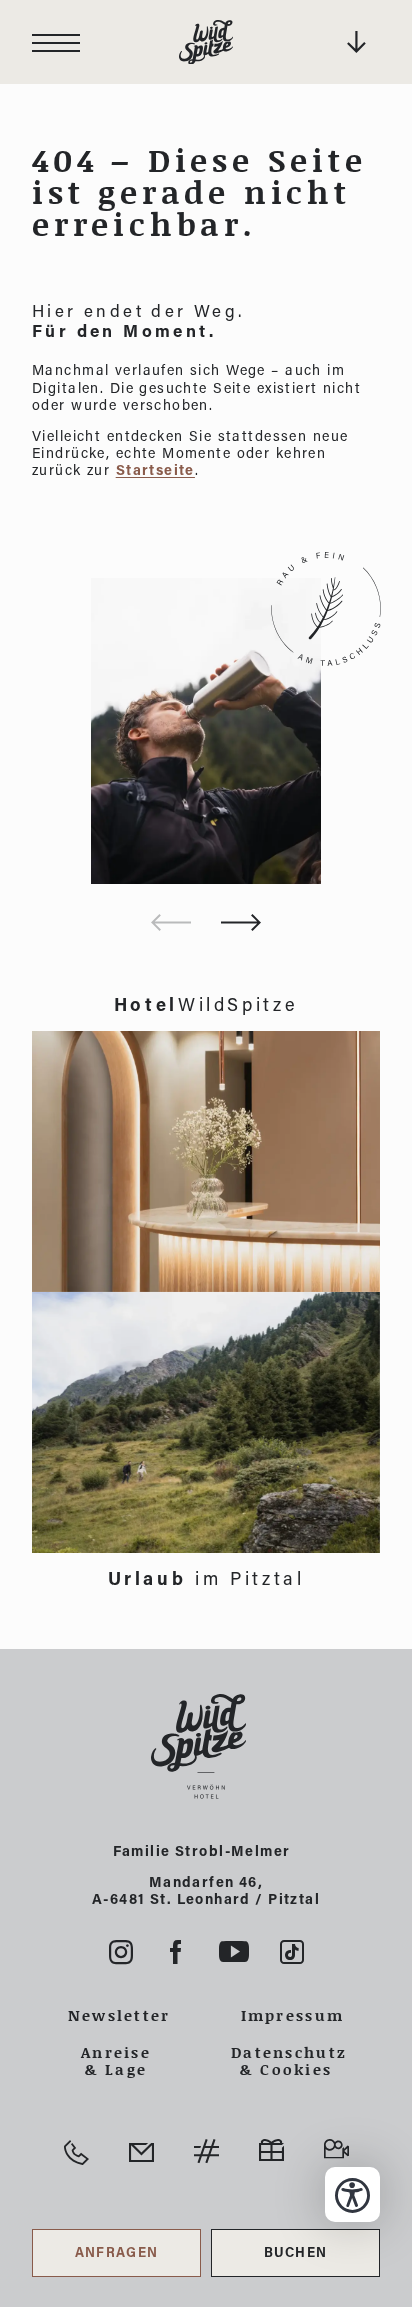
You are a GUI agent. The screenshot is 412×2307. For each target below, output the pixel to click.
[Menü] (56, 42)
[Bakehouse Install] (206, 42)
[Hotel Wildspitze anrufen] (76, 2153)
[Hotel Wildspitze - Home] (206, 1746)
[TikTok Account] (292, 1952)
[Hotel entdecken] (206, 1161)
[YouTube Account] (234, 1952)
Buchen (296, 2252)
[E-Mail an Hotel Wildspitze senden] (141, 2153)
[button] (241, 922)
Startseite (155, 469)
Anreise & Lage (116, 2061)
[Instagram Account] (121, 1952)
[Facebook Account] (176, 1952)
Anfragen (117, 2252)
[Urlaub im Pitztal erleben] (206, 1422)
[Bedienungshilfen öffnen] (352, 2194)
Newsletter (119, 2015)
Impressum (293, 2015)
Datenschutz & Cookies (286, 2061)
